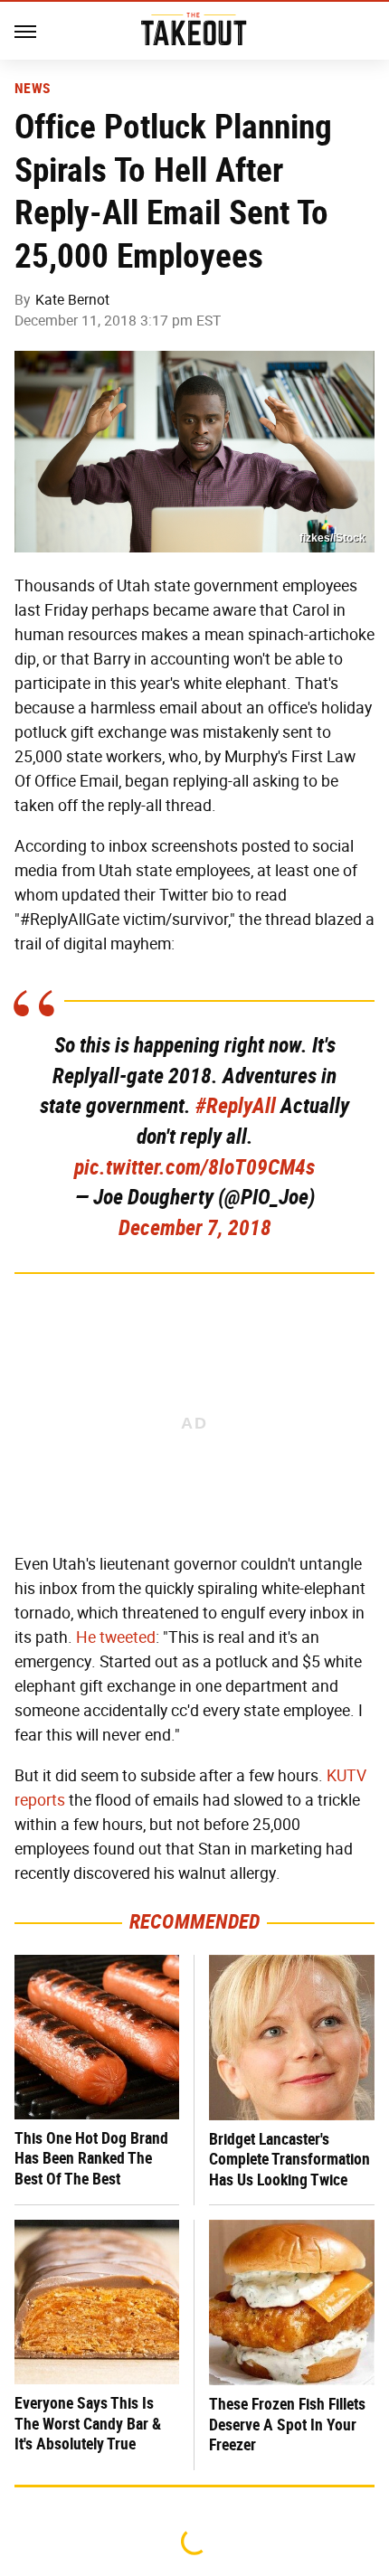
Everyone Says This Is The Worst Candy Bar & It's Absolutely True (88, 2423)
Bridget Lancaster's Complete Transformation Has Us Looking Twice (289, 2159)
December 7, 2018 (195, 1228)
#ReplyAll (236, 1106)
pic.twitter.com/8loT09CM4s (194, 1167)
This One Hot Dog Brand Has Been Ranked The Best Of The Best (91, 2158)
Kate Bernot (72, 300)
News (32, 89)
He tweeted (116, 1637)
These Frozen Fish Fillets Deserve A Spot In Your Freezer (287, 2424)
